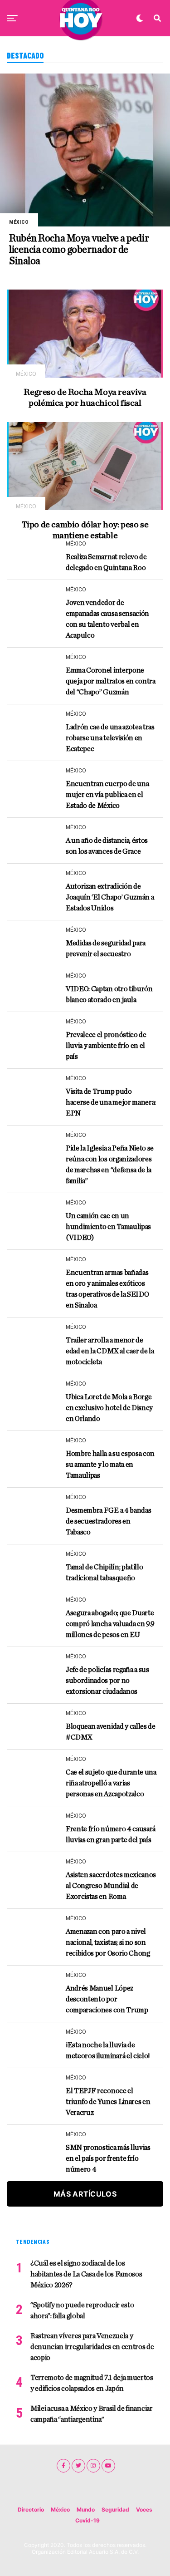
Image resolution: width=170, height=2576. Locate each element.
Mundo (86, 2510)
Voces (144, 2510)
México (60, 2510)
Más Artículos (85, 2194)
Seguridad (115, 2510)
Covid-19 (87, 2520)
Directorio (31, 2510)
